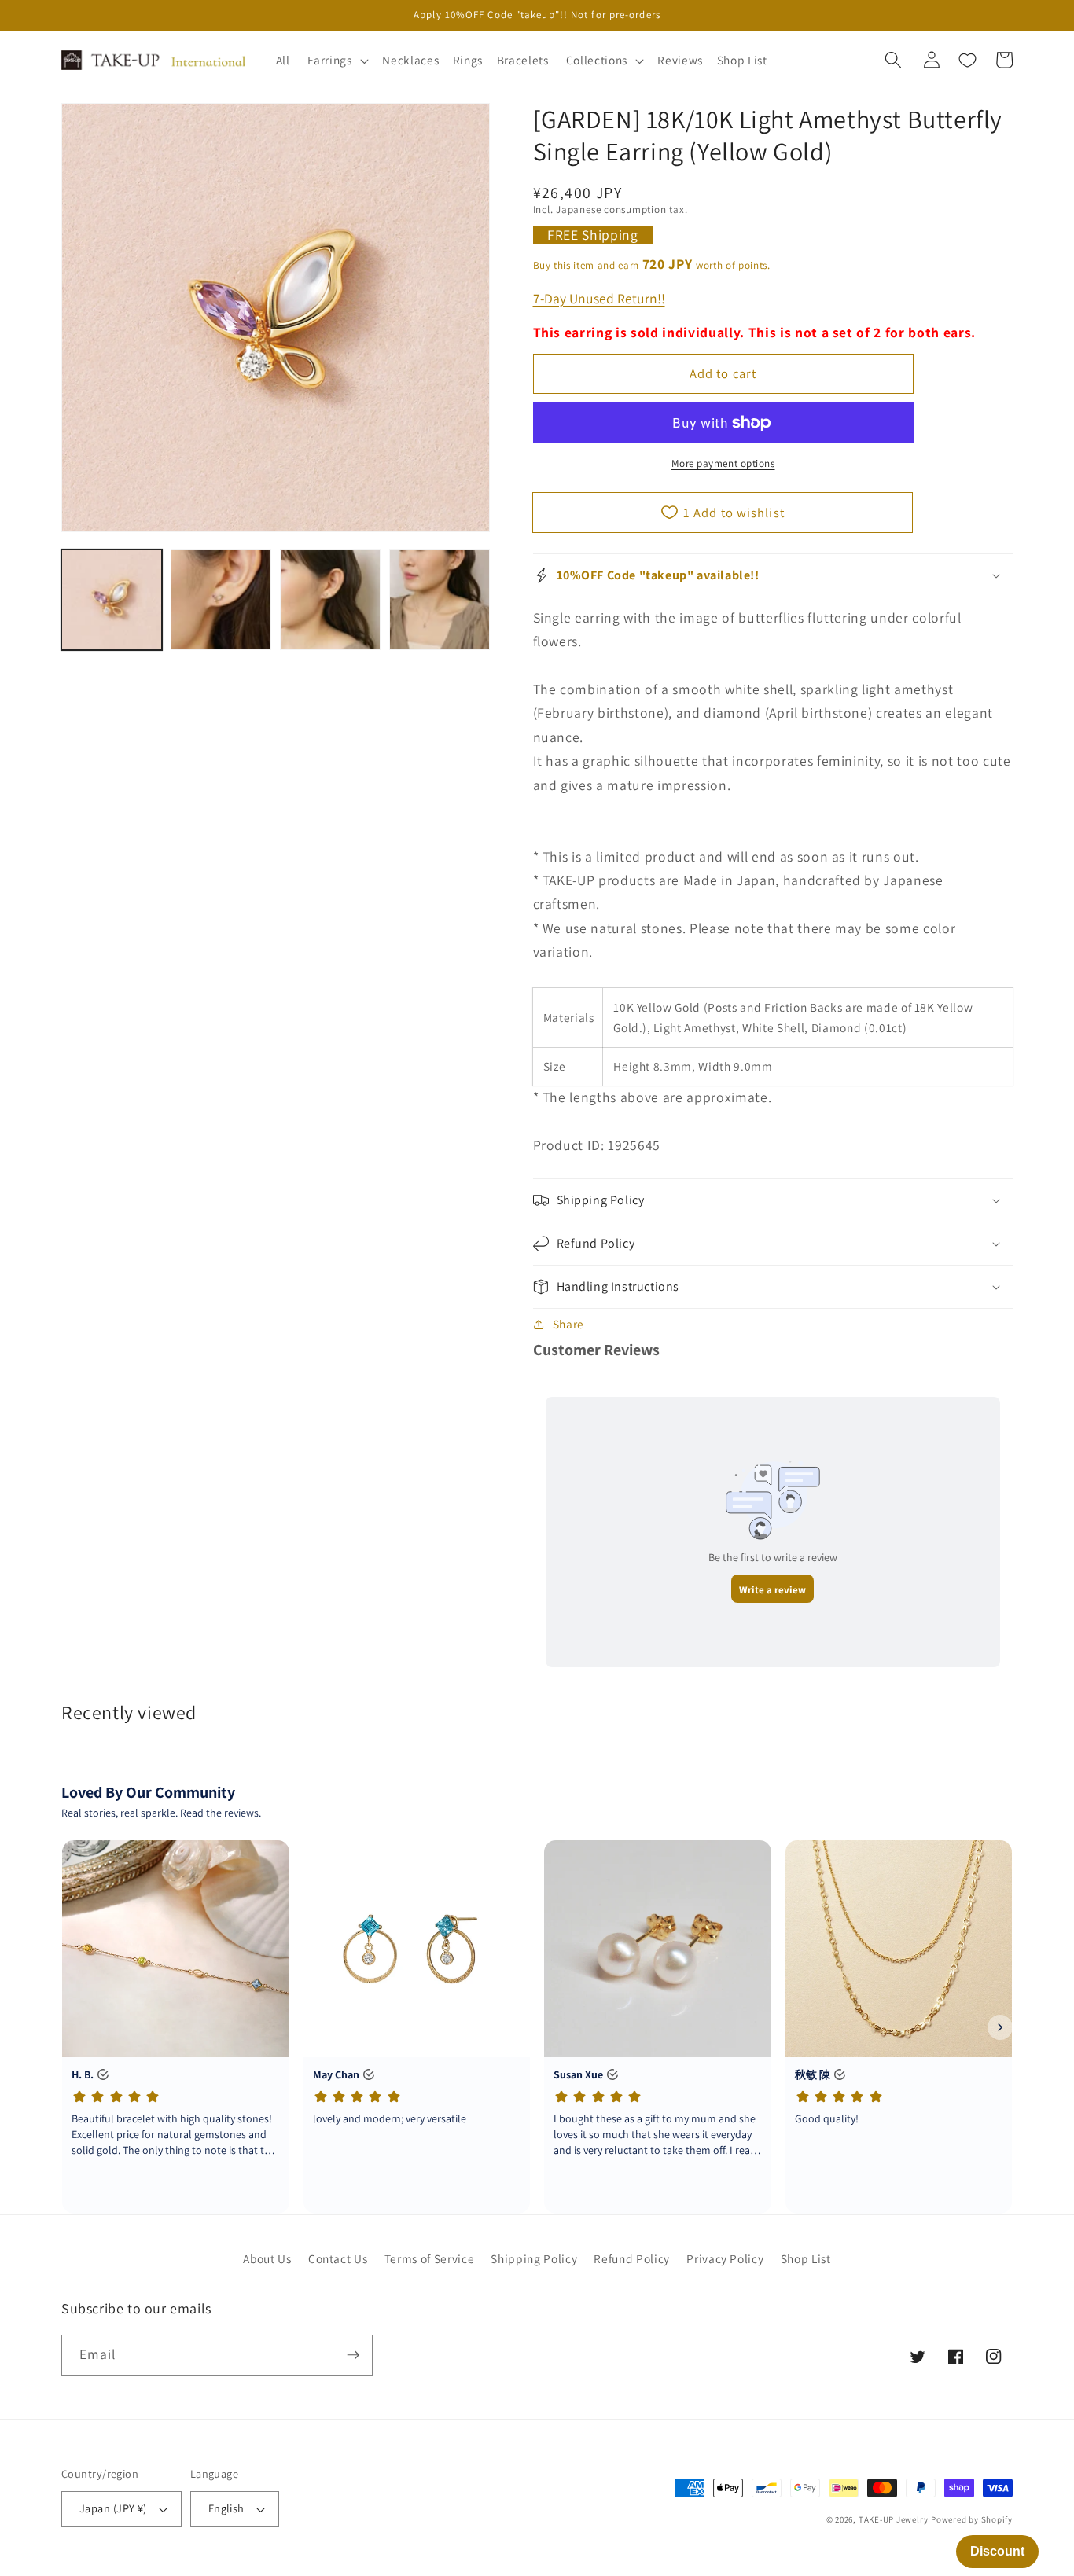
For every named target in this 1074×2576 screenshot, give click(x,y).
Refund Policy (632, 2258)
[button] (336, 61)
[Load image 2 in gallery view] (221, 600)
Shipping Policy (534, 2258)
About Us (267, 2258)
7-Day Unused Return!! (599, 298)
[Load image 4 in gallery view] (440, 600)
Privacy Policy (725, 2258)
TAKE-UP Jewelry (894, 2519)
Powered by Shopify (972, 2519)
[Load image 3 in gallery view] (330, 600)
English (226, 2508)
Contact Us (338, 2258)
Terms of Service (430, 2258)
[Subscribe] (353, 2355)
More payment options (723, 463)
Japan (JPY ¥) (113, 2508)
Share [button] (568, 1324)
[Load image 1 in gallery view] (112, 600)
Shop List (806, 2258)
